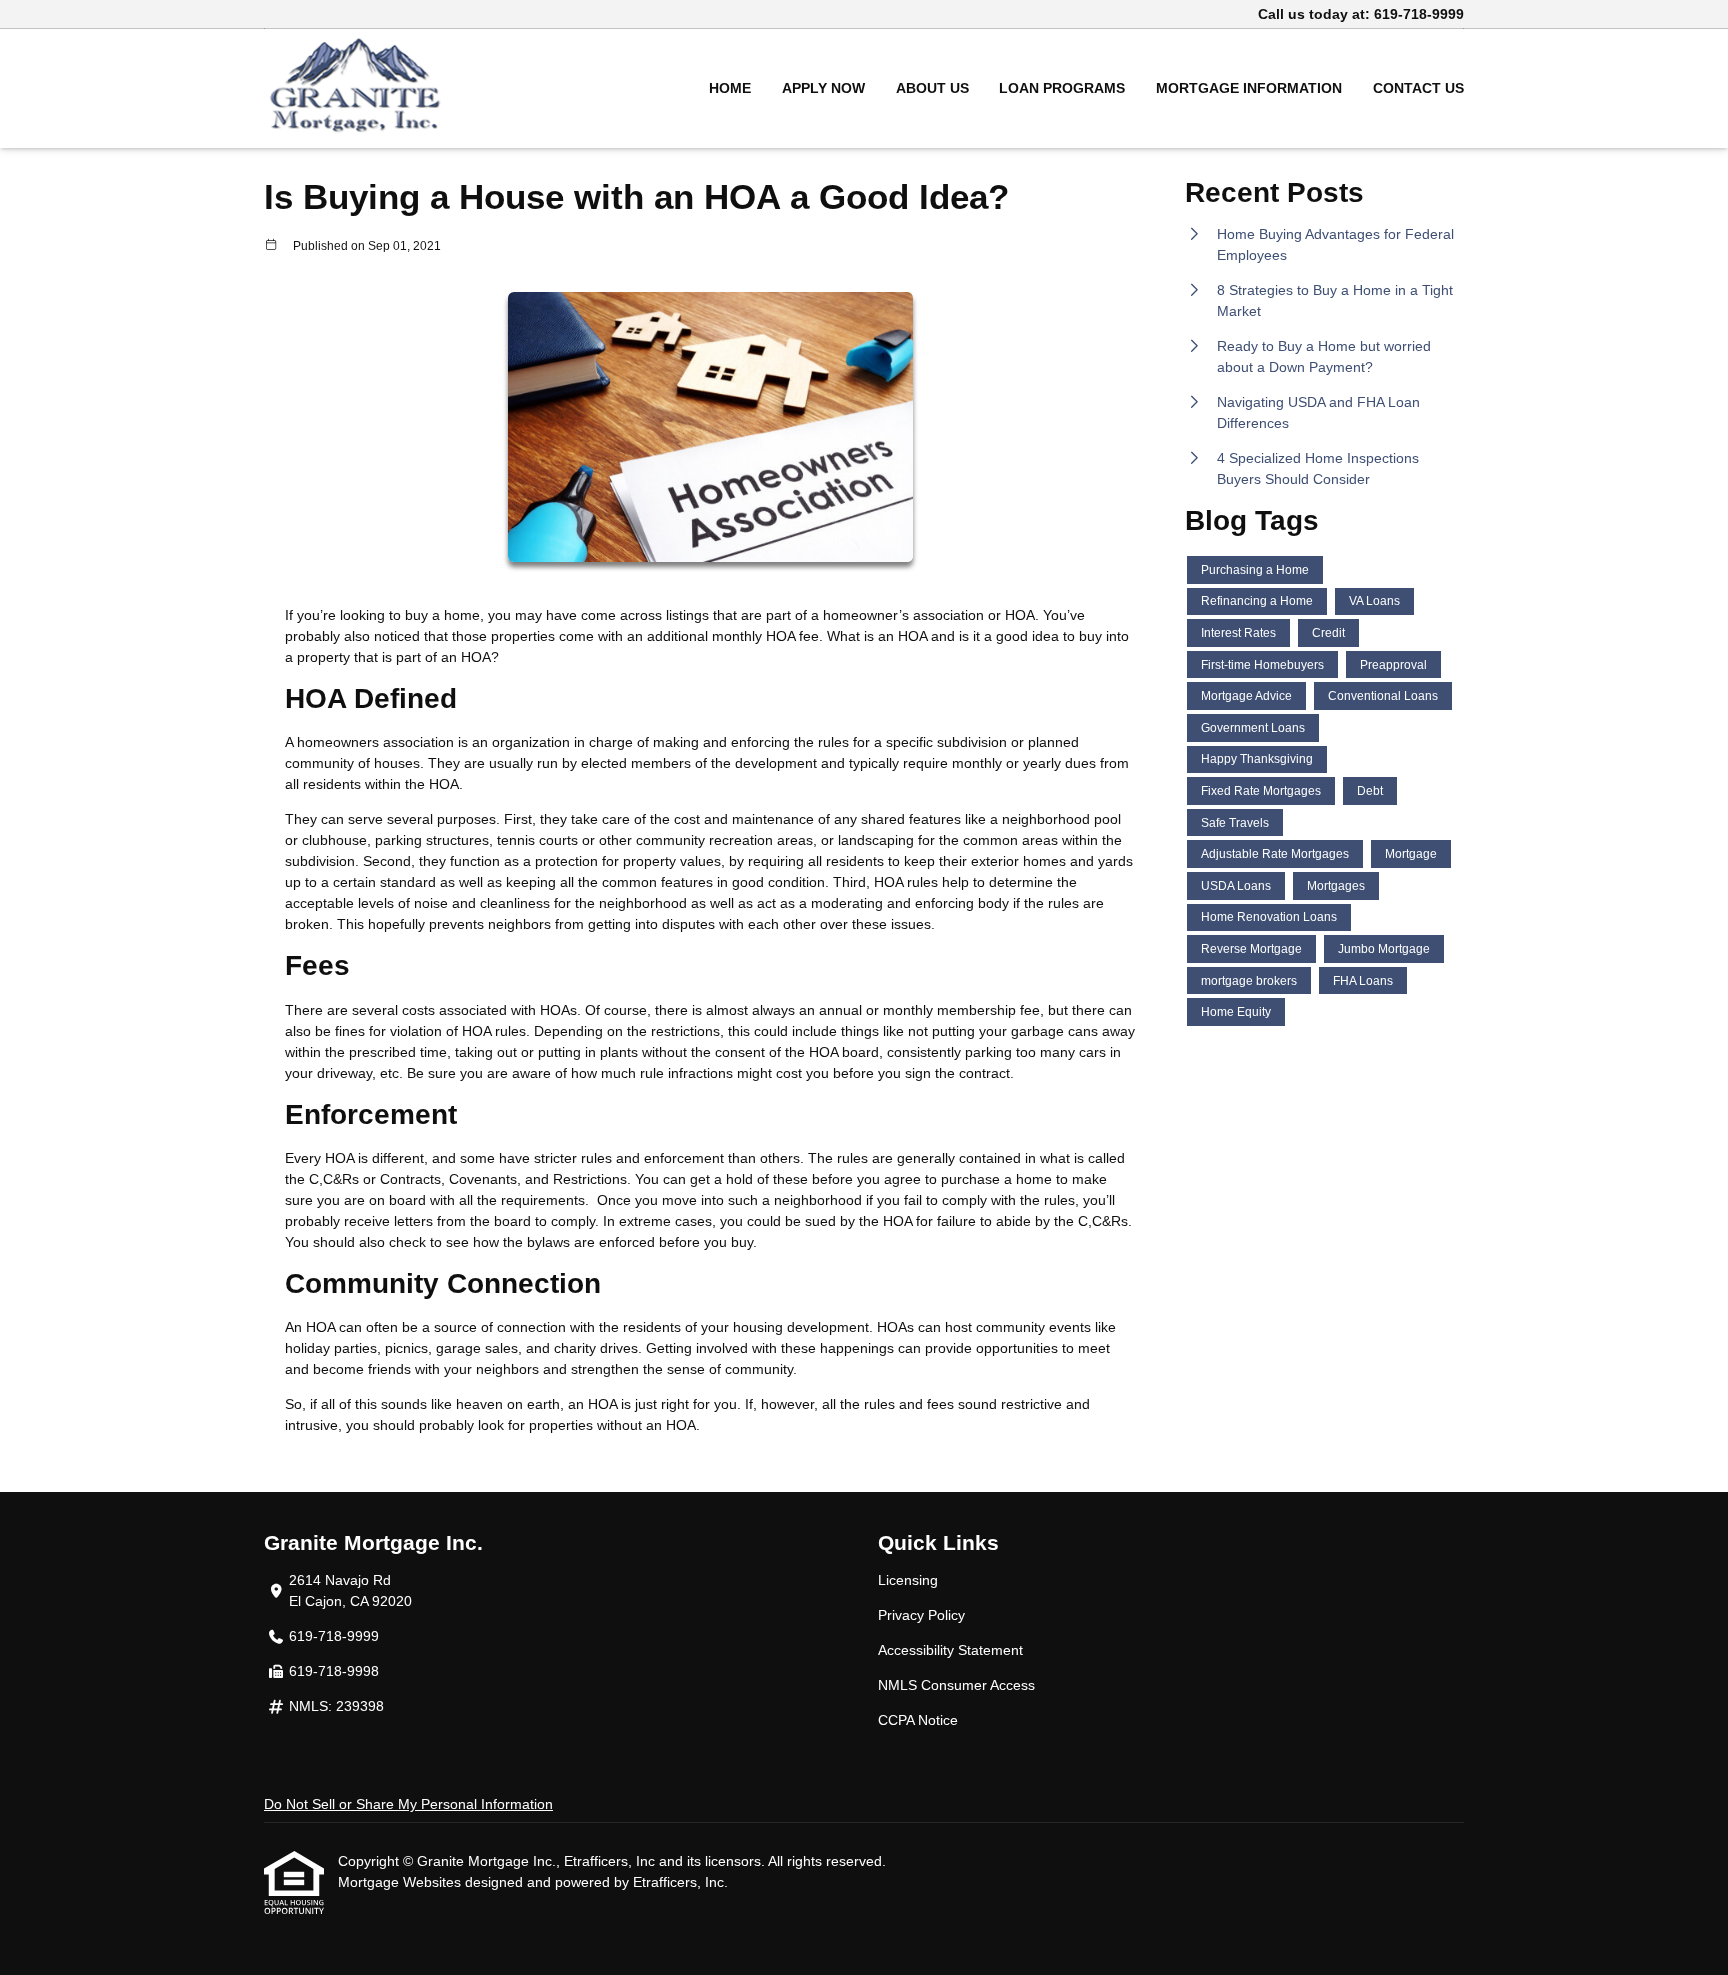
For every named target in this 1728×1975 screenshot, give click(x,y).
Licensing (908, 1580)
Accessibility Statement (950, 1650)
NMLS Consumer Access (956, 1685)
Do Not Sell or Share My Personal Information (408, 1804)
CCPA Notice (918, 1720)
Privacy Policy (921, 1615)
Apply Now (823, 88)
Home (730, 88)
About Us (932, 88)
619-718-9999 (1419, 14)
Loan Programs (1062, 88)
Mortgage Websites (401, 1882)
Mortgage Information (1249, 88)
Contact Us (1418, 88)
